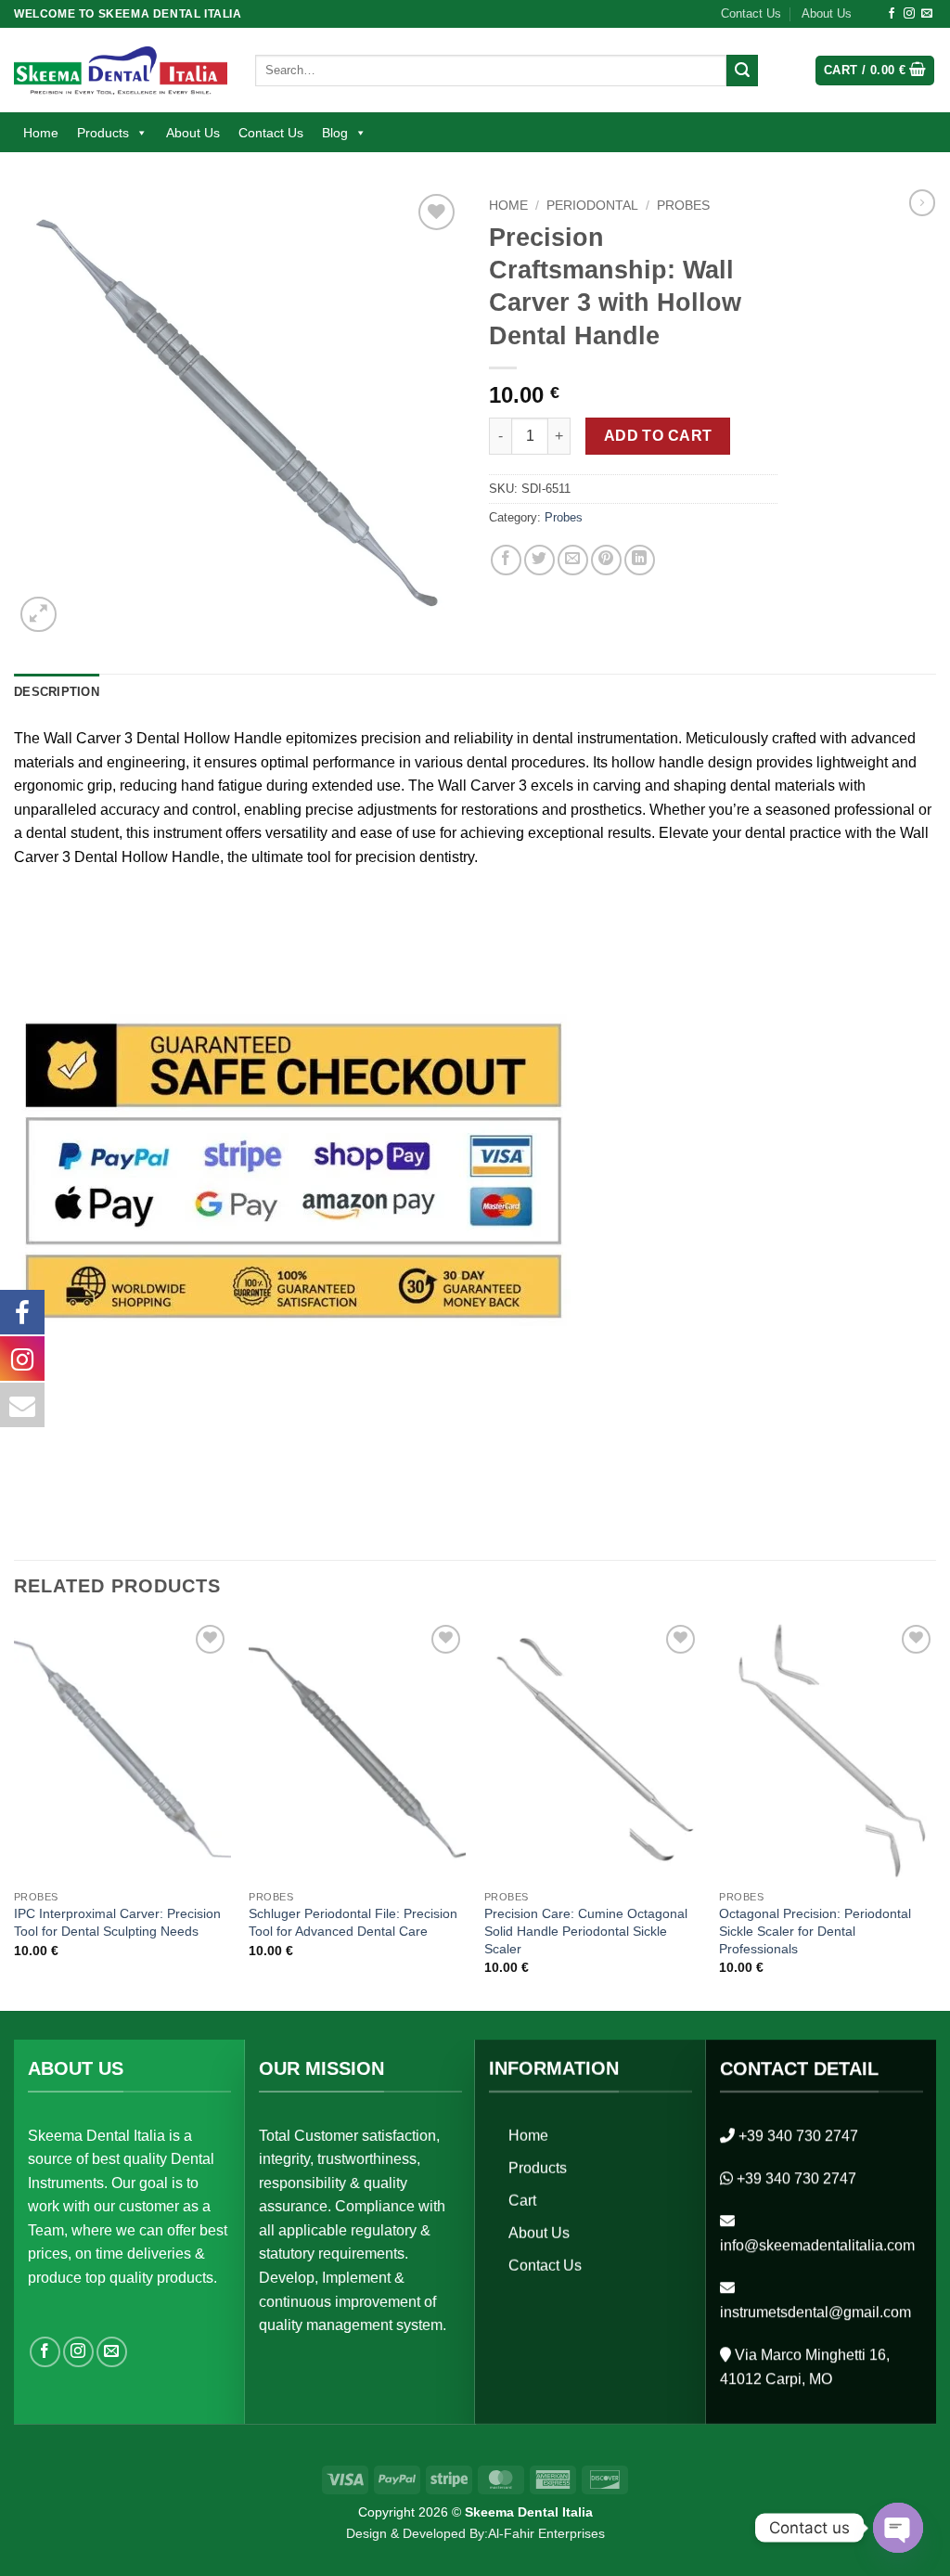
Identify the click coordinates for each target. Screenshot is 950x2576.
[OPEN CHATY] (898, 2528)
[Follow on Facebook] (892, 14)
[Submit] (742, 71)
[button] (875, 71)
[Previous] (15, 1814)
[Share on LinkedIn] (640, 560)
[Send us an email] (927, 14)
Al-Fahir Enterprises (546, 2533)
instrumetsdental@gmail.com (815, 2312)
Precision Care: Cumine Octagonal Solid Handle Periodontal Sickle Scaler (586, 1931)
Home (41, 133)
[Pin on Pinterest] (606, 560)
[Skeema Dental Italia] (121, 70)
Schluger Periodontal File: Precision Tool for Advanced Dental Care (353, 1922)
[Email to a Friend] (573, 560)
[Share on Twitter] (539, 560)
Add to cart (658, 436)
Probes (683, 206)
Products (103, 133)
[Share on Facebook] (506, 560)
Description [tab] (57, 692)
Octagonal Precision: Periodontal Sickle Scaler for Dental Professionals (815, 1931)
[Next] (935, 1814)
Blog (335, 133)
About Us (827, 13)
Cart (522, 2201)
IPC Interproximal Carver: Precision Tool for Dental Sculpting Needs (117, 1922)
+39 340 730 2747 (798, 2136)
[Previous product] (922, 202)
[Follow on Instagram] (909, 14)
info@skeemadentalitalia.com (817, 2245)
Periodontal (592, 206)
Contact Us (751, 13)
